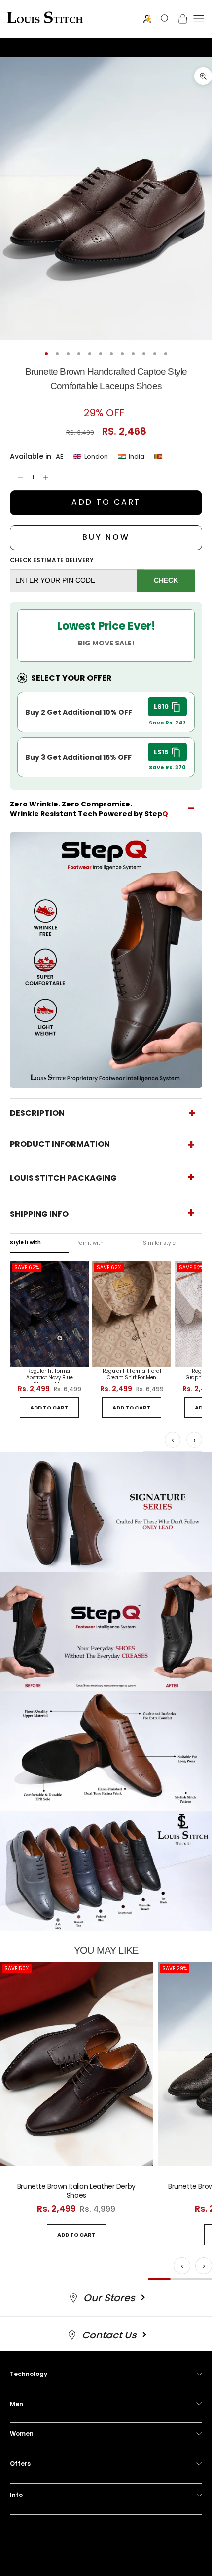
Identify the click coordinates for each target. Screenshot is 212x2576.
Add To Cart (106, 502)
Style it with (25, 1242)
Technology (29, 2374)
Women (22, 2434)
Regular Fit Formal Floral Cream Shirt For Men (132, 1375)
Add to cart (49, 1408)
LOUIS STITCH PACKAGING (63, 1178)
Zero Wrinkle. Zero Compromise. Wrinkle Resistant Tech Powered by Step (89, 809)
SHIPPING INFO (39, 1214)
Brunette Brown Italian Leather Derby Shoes (76, 2191)
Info (16, 2495)
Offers (20, 2464)
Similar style (159, 1243)
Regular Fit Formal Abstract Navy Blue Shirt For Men (50, 1376)
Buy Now (106, 537)
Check (166, 580)
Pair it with (90, 1243)
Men (17, 2404)
